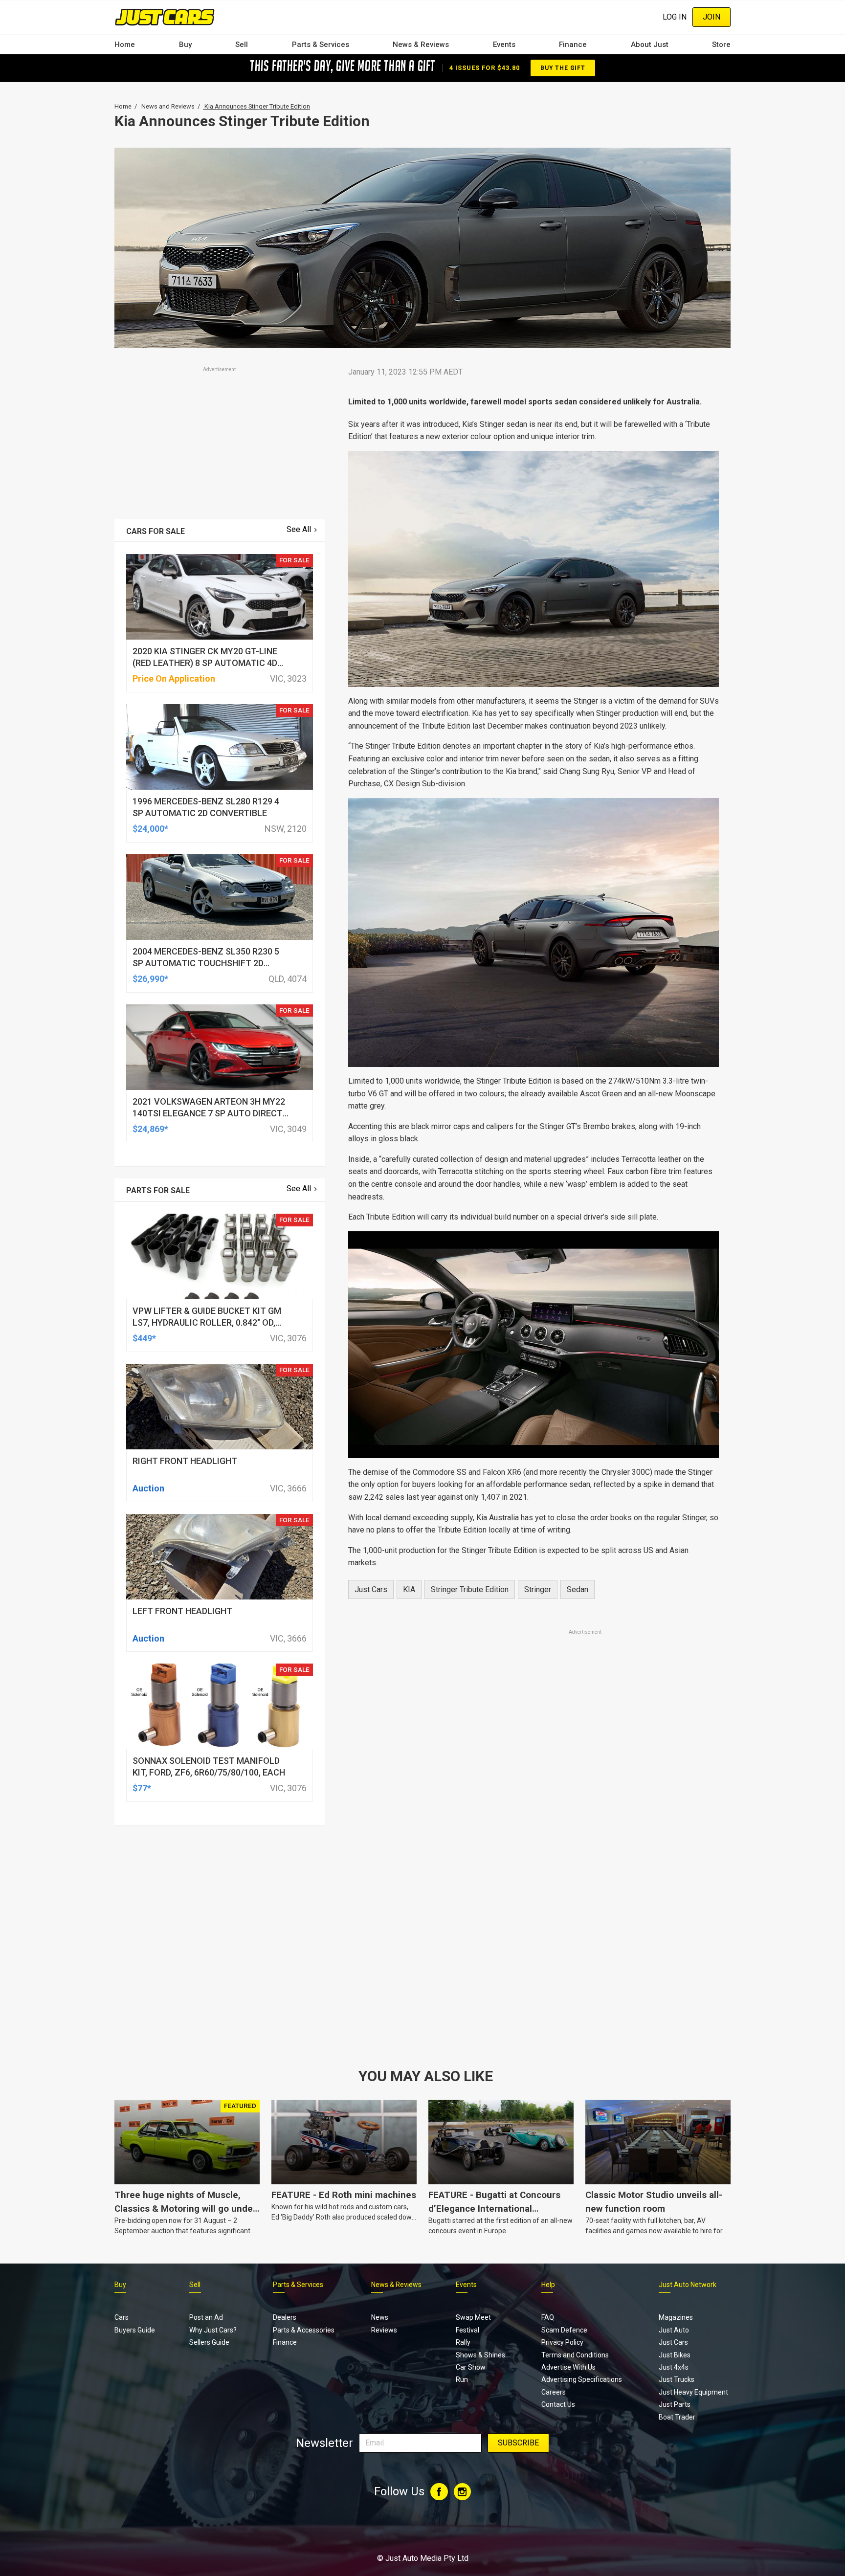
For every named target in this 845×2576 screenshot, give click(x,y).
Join (712, 17)
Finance (573, 44)
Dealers (285, 2317)
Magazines (676, 2317)
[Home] (165, 17)
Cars (122, 2317)
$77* (142, 1788)
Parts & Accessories (304, 2330)
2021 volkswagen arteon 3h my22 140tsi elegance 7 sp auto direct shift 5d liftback (209, 1113)
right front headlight (185, 1461)
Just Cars (371, 1589)
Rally (463, 2342)
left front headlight (182, 1611)
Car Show (471, 2367)
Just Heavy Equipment (693, 2392)
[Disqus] (534, 1910)
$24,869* (150, 1129)
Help (548, 2285)
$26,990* (150, 979)
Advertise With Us (568, 2367)
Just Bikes (675, 2355)
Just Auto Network (688, 2285)
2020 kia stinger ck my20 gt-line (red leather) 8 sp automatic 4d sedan (205, 663)
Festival (467, 2330)
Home (125, 44)
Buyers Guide (135, 2330)
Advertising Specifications (582, 2379)
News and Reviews (168, 106)
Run (462, 2379)
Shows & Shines (480, 2355)
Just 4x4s (674, 2367)
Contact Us (558, 2404)
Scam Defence (564, 2330)
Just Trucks (677, 2379)
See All (299, 529)
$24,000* (150, 829)
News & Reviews (421, 44)
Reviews (384, 2330)
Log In (675, 17)
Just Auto (674, 2330)
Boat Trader (677, 2417)
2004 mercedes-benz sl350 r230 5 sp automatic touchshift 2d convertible (206, 963)
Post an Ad (206, 2317)
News (380, 2317)
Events (504, 44)
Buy (185, 44)
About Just (650, 44)
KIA (409, 1589)
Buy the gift (563, 68)
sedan (578, 1589)
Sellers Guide (209, 2342)
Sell (242, 44)
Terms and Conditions (575, 2355)
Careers (554, 2392)
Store (721, 44)
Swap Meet (473, 2317)
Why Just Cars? (213, 2330)
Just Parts (675, 2404)
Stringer (538, 1589)
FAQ (548, 2317)
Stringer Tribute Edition (470, 1589)
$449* (144, 1338)
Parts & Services (321, 44)
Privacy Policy (562, 2342)
